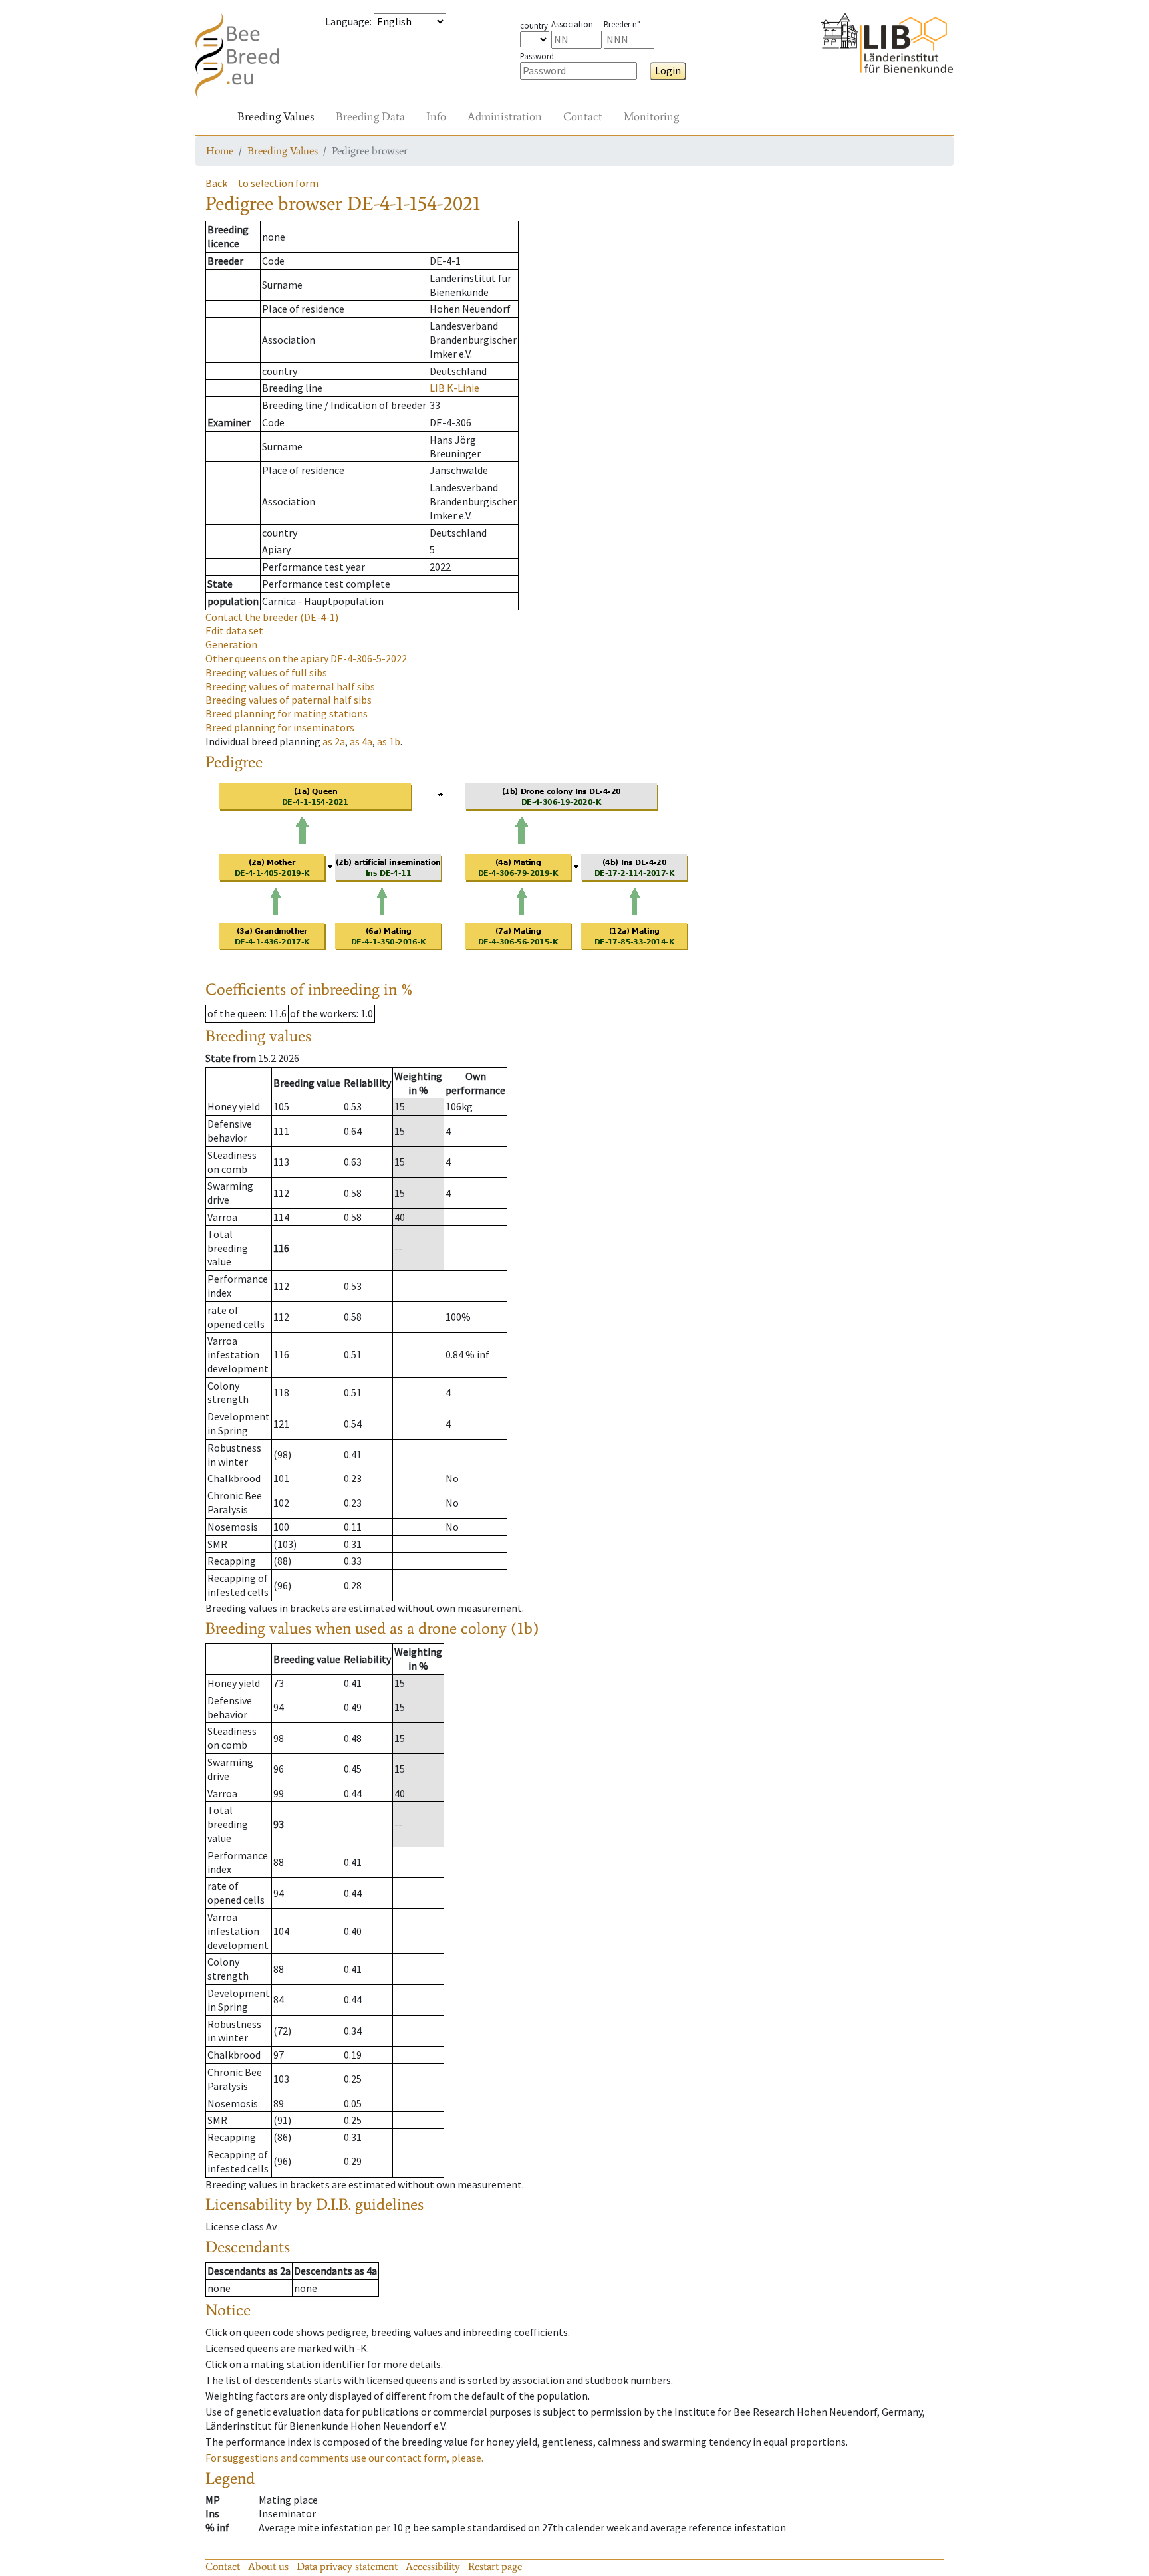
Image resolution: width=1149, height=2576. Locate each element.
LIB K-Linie (454, 388)
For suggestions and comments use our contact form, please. (344, 2458)
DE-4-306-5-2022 (306, 658)
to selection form (278, 183)
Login (668, 70)
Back (216, 183)
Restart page (495, 2566)
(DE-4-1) (272, 617)
